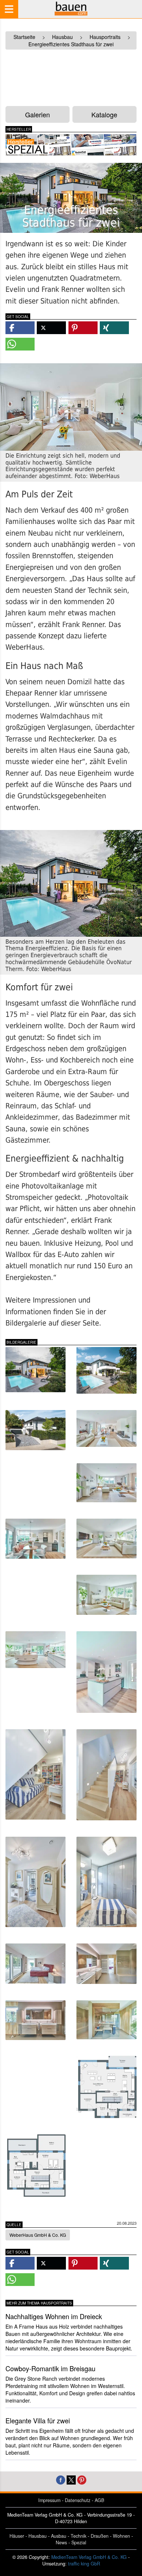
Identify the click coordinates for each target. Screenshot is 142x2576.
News (61, 2542)
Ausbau (59, 2536)
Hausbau (38, 2536)
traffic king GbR (84, 2564)
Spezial (79, 2542)
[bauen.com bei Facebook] (61, 2479)
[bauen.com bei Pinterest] (82, 2479)
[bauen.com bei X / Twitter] (71, 2479)
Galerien (38, 114)
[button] (20, 328)
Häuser (17, 2536)
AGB (99, 2500)
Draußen (100, 2536)
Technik (78, 2536)
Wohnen (121, 2536)
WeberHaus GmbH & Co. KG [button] (38, 2235)
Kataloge (104, 114)
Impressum (49, 2500)
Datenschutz (78, 2500)
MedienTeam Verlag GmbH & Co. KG (89, 2557)
